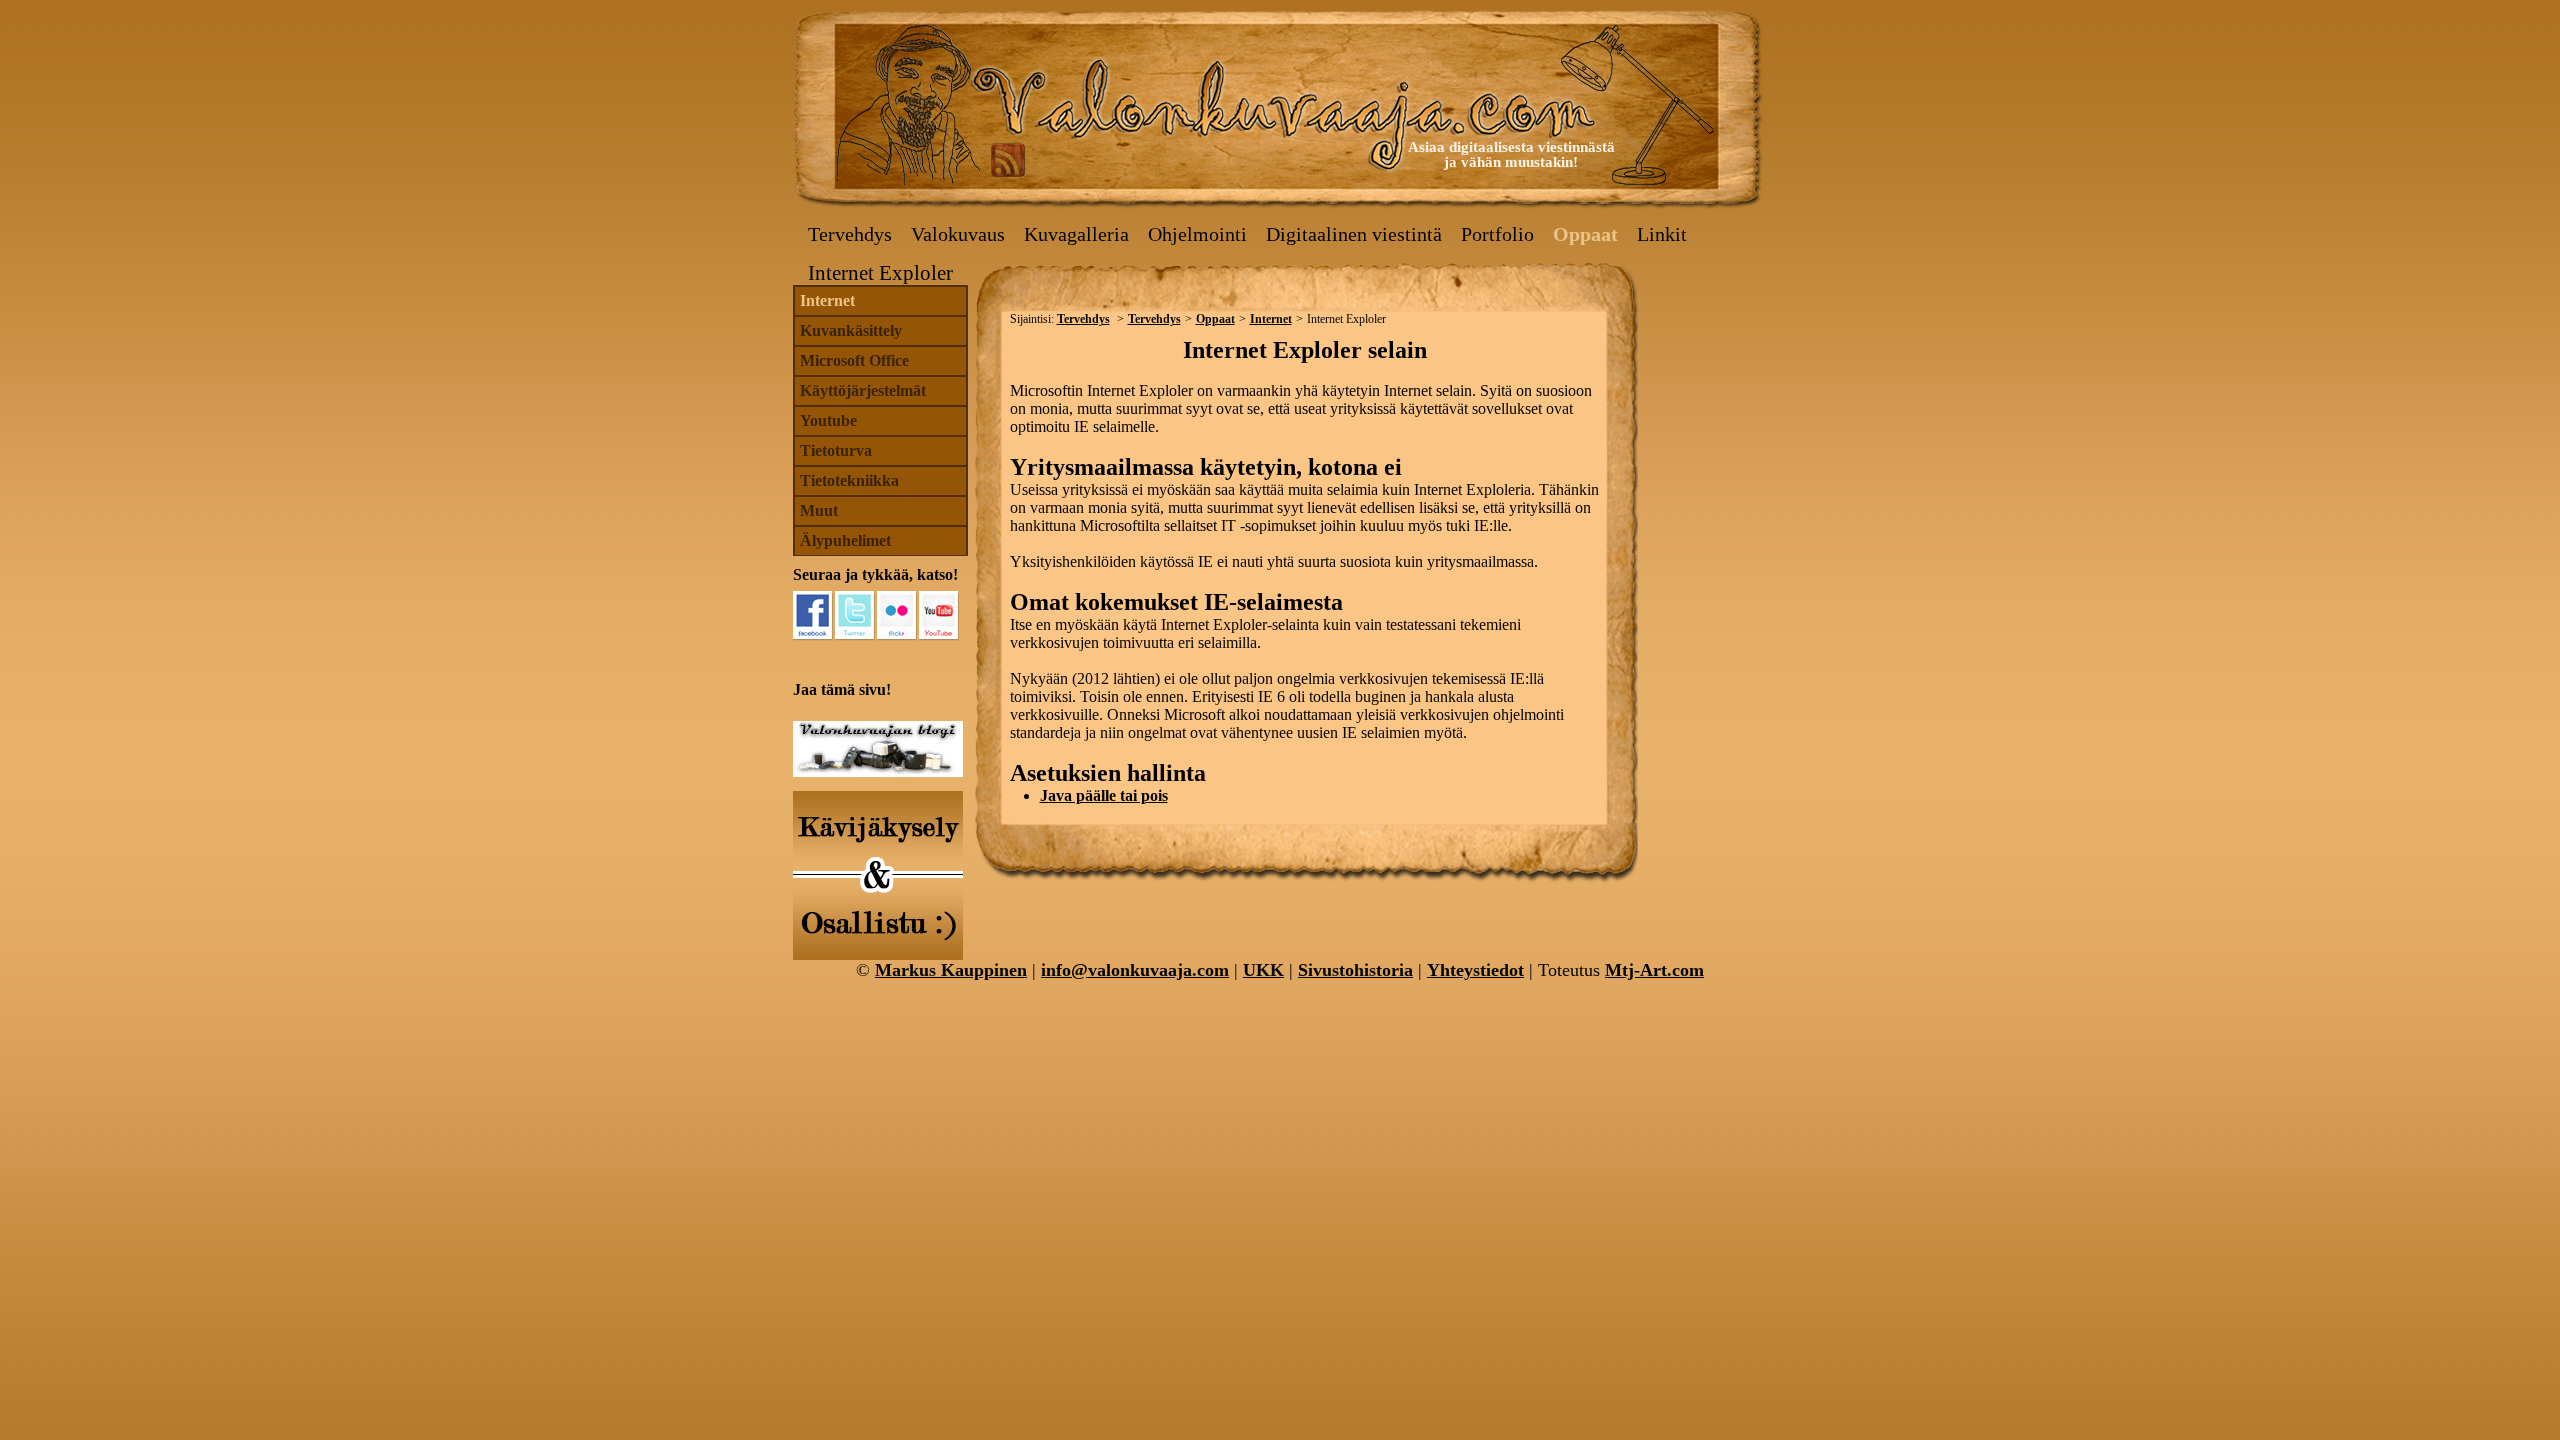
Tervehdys (850, 234)
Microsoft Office (854, 360)
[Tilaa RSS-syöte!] (1007, 159)
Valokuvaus (958, 234)
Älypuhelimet (845, 540)
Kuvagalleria (1076, 234)
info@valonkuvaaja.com (1135, 970)
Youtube (828, 420)
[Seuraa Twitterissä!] (855, 616)
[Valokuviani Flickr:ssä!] (897, 616)
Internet (827, 300)
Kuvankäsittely (851, 330)
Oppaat (1585, 234)
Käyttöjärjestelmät (863, 390)
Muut (819, 510)
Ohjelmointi (1197, 234)
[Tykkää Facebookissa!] (813, 616)
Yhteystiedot (1475, 970)
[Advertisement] (1705, 381)
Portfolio (1497, 234)
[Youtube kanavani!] (939, 616)
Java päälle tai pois (1104, 795)
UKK (1263, 970)
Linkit (1662, 234)
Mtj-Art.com (1654, 970)
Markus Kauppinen (951, 970)
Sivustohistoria (1355, 970)
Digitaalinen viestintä (1354, 234)
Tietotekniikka (849, 480)
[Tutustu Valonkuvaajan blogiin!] (878, 771)
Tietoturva (836, 450)
